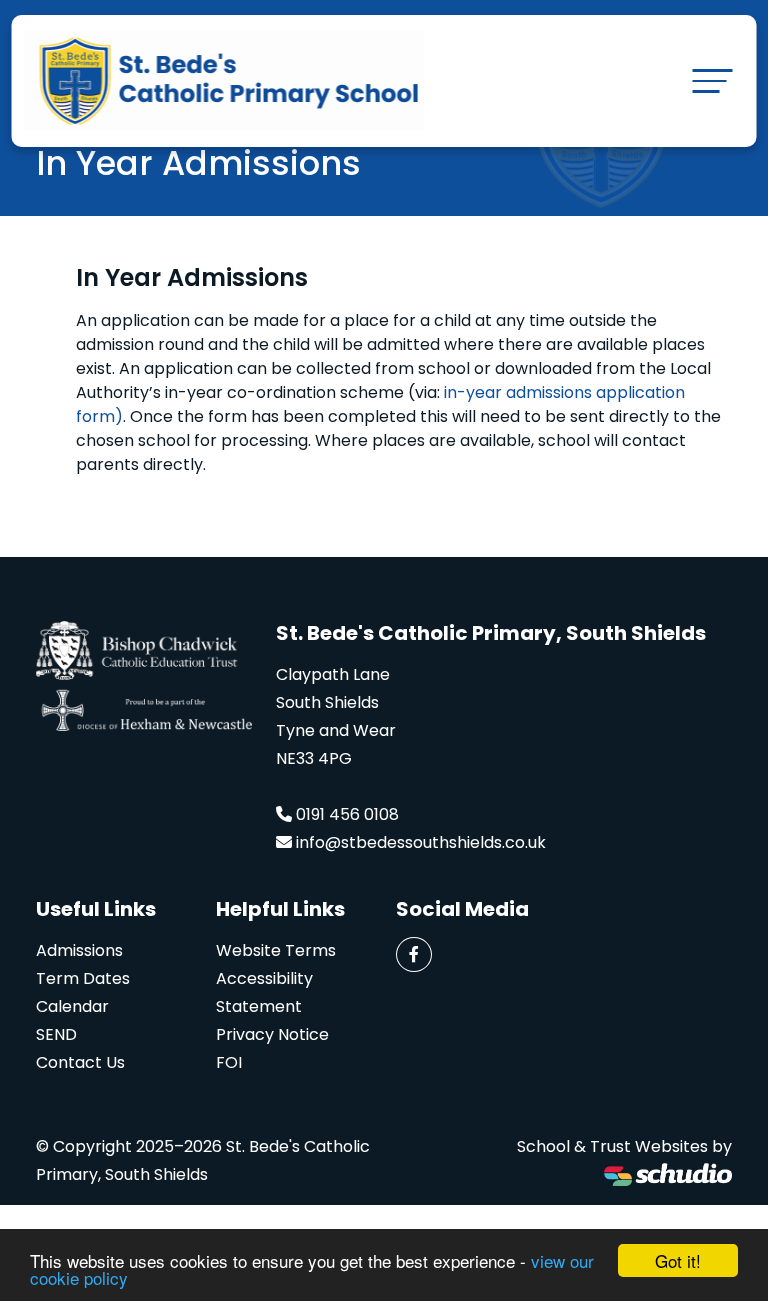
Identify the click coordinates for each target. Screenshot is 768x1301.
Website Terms (276, 950)
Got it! (678, 1260)
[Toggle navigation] (712, 80)
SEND (56, 1034)
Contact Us (80, 1062)
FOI (229, 1062)
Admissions (79, 950)
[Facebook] (414, 954)
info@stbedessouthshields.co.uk (421, 842)
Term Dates (83, 978)
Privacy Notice (272, 1034)
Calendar (72, 1006)
